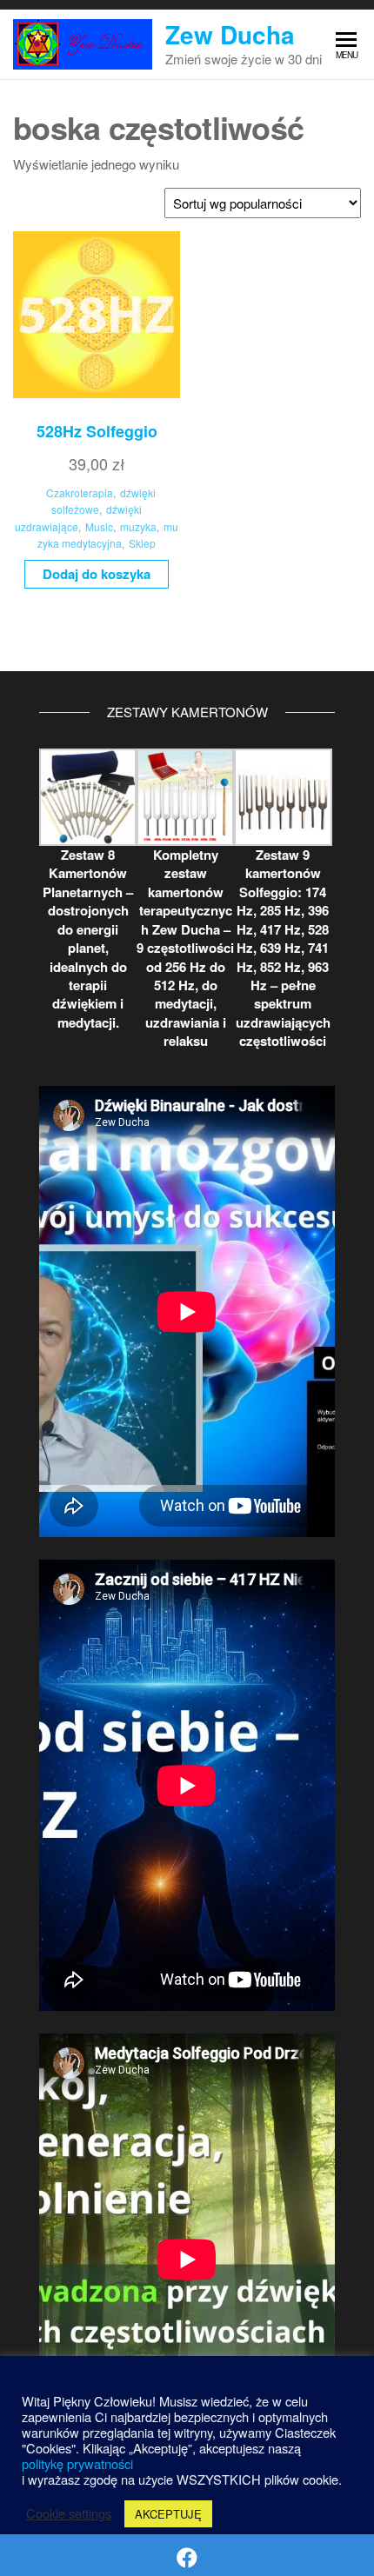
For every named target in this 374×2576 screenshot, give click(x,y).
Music (99, 526)
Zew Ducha (230, 34)
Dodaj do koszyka (97, 574)
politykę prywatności (77, 2463)
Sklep (142, 543)
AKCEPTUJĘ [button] (168, 2514)
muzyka (138, 526)
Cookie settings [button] (69, 2513)
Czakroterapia (80, 493)
